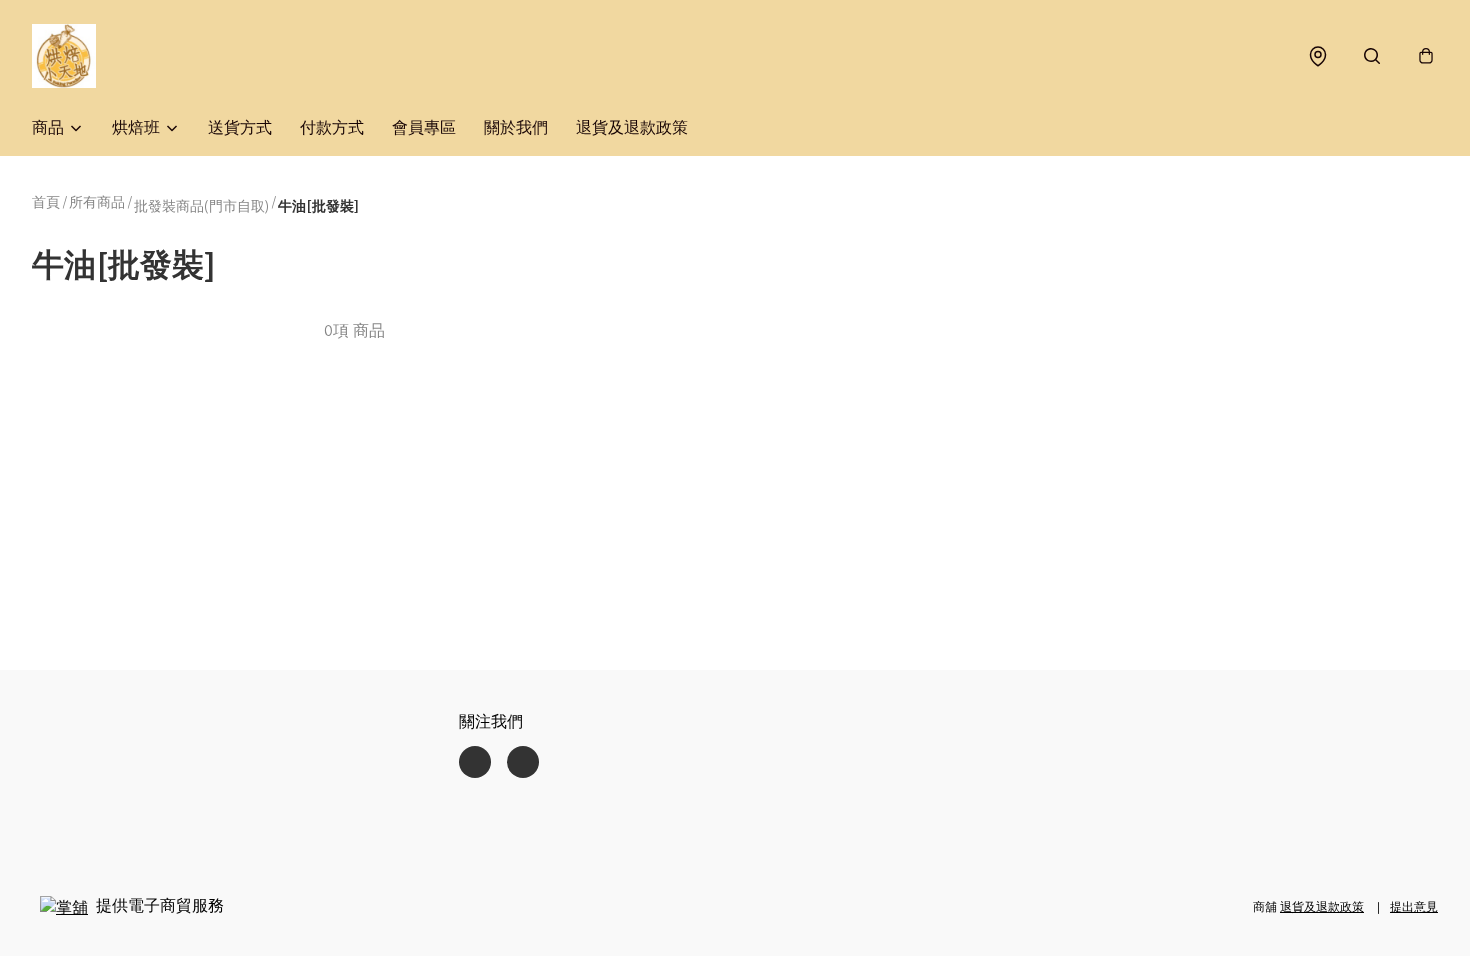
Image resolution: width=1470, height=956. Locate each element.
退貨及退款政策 (632, 127)
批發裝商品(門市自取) (201, 206)
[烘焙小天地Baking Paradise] (64, 56)
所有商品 (97, 202)
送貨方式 (240, 127)
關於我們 (516, 127)
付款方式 (332, 127)
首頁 (46, 202)
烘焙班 (136, 127)
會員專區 (424, 127)
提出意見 (1414, 906)
